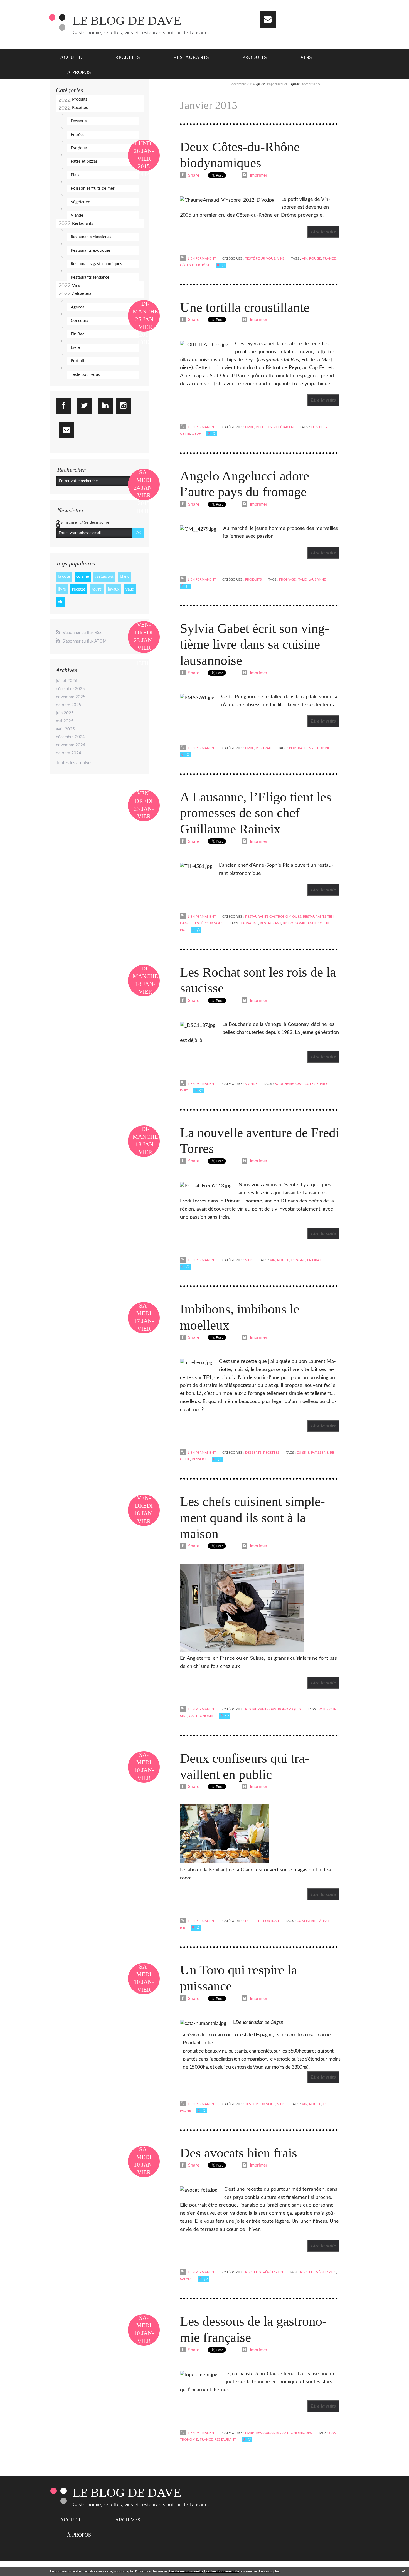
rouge (97, 589)
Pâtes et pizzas (84, 161)
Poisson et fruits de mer (93, 188)
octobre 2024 (69, 753)
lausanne (317, 579)
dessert (199, 1459)
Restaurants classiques (91, 237)
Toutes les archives (74, 763)
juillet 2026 (67, 681)
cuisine (83, 576)
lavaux (114, 589)
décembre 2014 (243, 84)
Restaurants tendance (90, 277)
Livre (75, 348)
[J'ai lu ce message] (403, 2571)
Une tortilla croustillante (245, 307)
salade (186, 2279)
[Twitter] (84, 406)
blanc (125, 576)
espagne (298, 1260)
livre (62, 589)
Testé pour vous (85, 375)
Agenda (77, 307)
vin (61, 602)
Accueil (71, 57)
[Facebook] (64, 406)
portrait (297, 748)
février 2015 (311, 84)
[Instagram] (123, 406)
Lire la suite (323, 232)
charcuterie (307, 1084)
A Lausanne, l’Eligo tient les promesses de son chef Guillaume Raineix (256, 813)
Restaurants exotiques (91, 250)
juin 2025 (65, 713)
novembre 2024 (71, 745)
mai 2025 (65, 721)
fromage (287, 579)
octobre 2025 (69, 705)
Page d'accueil (277, 84)
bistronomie (294, 923)
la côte (64, 576)
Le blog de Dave (127, 21)
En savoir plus (269, 2571)
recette (79, 589)
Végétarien (80, 202)
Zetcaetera (82, 294)
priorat (314, 1260)
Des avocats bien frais (239, 2153)
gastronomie (201, 1716)
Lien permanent (201, 258)
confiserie (306, 1921)
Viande (77, 215)
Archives (128, 2520)
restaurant (104, 576)
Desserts (79, 121)
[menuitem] (74, 57)
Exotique (79, 148)
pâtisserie (320, 1453)
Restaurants (191, 57)
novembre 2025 (71, 697)
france (329, 258)
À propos (79, 72)
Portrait (77, 361)
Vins (306, 57)
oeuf (196, 434)
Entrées (78, 135)
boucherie (284, 1084)
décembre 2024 (70, 737)
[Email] (268, 20)
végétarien (326, 2272)
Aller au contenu (19, 5)
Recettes (128, 57)
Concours (79, 321)
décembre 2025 (70, 689)
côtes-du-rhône (195, 265)
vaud (130, 589)
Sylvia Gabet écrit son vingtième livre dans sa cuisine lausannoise (255, 644)
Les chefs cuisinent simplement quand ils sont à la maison (252, 1517)
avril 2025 (65, 729)
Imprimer (258, 175)
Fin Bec (77, 334)
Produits (255, 57)
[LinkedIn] (105, 406)
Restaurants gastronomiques (96, 264)
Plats (75, 175)
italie (302, 579)
